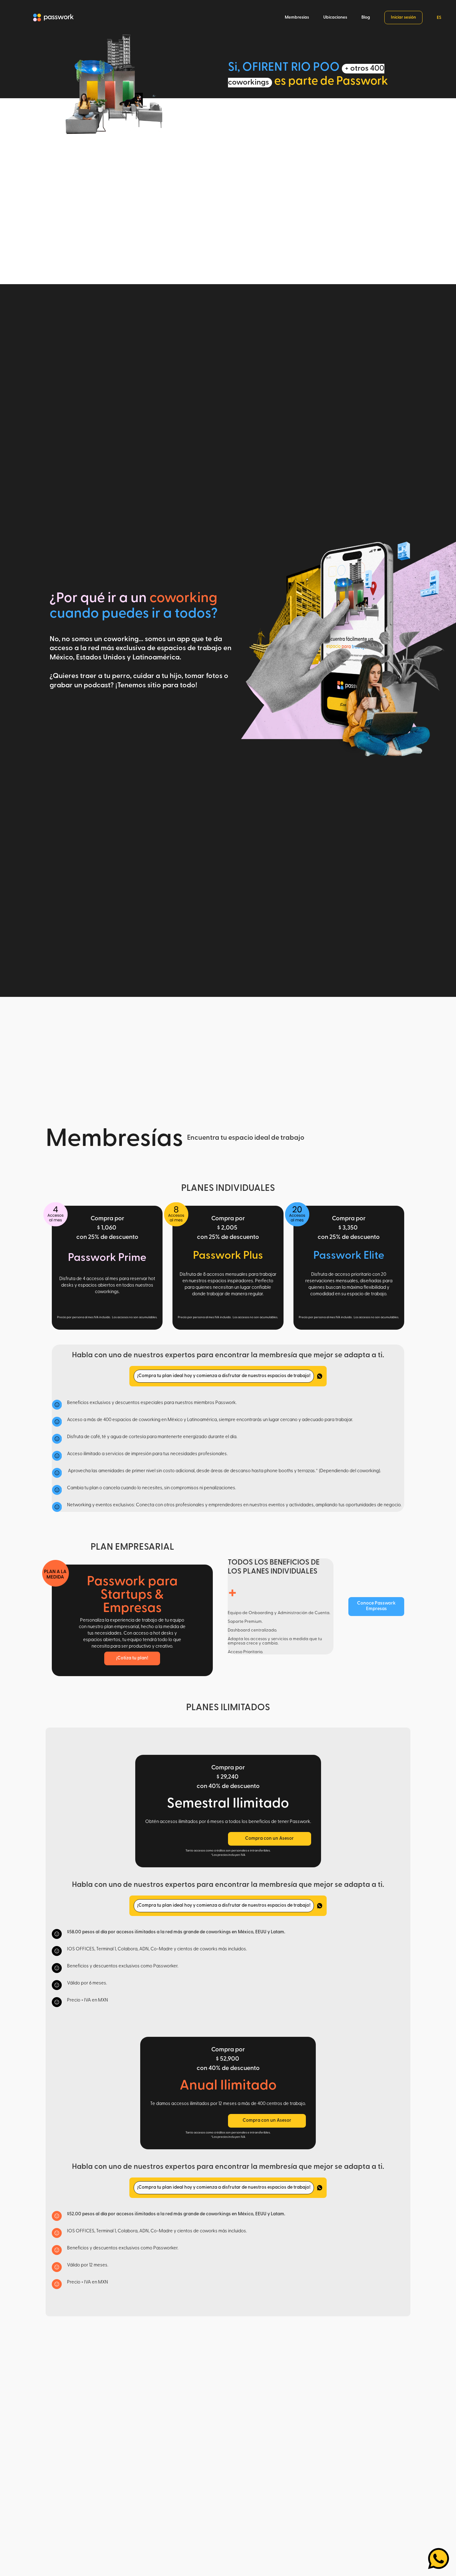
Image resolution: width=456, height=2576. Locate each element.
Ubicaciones (335, 18)
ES (439, 18)
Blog (366, 18)
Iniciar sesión (403, 18)
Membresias (297, 18)
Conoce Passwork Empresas (376, 1606)
